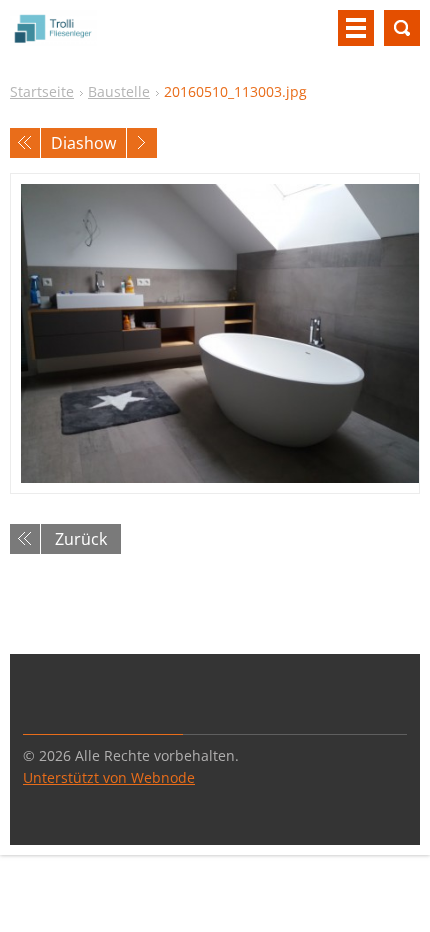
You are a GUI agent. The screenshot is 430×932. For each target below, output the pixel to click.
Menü (356, 28)
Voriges (25, 143)
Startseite (42, 91)
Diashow (83, 143)
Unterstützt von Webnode (109, 777)
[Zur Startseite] (53, 36)
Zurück (81, 539)
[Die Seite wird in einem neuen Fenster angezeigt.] (215, 333)
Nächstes (142, 143)
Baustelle (119, 91)
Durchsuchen (402, 28)
